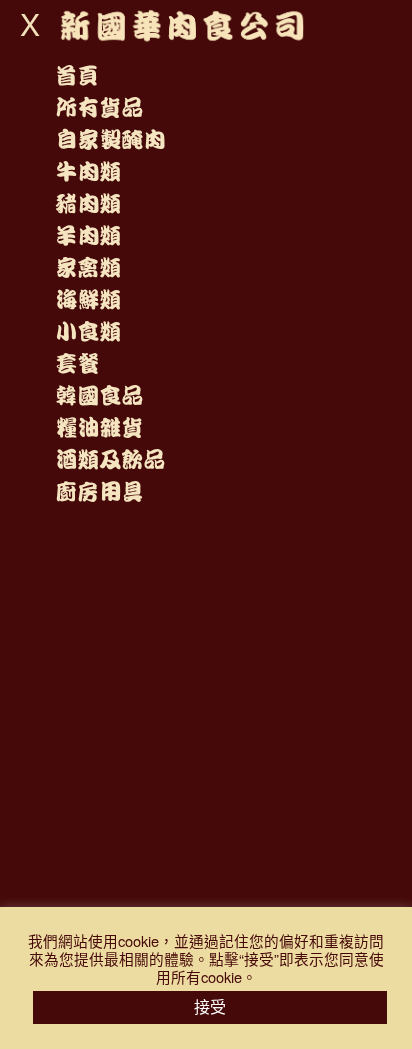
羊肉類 (88, 236)
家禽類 (88, 268)
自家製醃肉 (110, 140)
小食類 (88, 332)
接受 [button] (210, 1006)
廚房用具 (99, 492)
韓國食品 (99, 396)
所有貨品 (99, 108)
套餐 (77, 364)
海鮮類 (88, 300)
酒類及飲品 (110, 460)
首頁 (77, 76)
